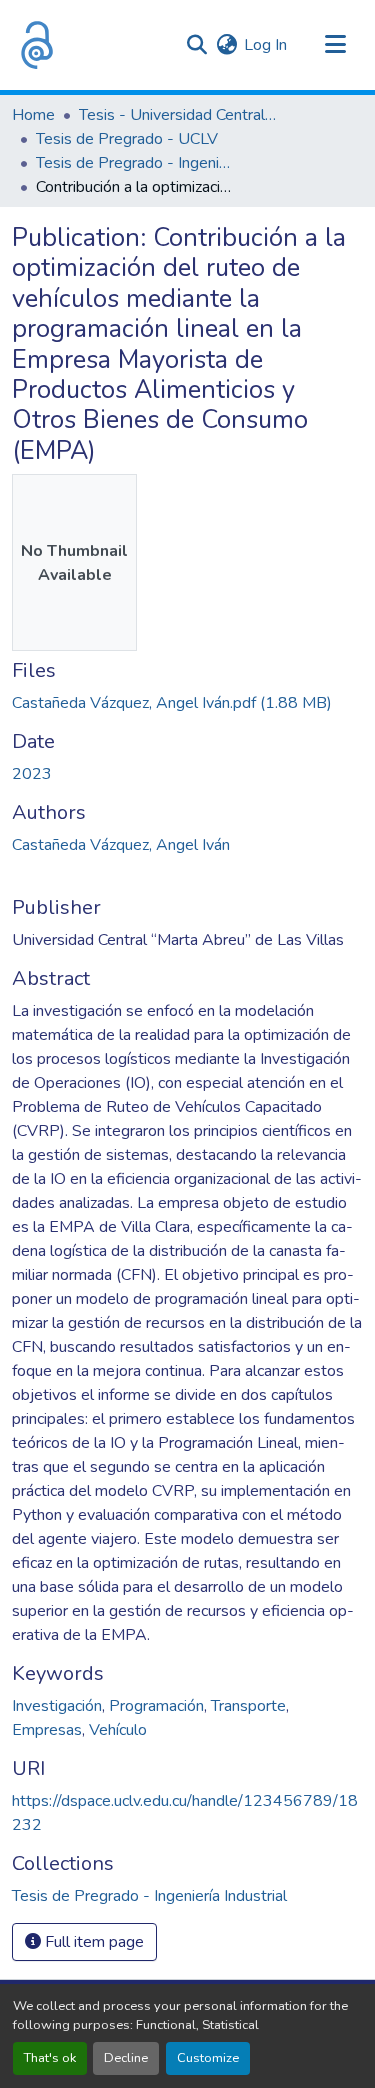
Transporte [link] (248, 1706)
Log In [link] (265, 45)
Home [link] (33, 115)
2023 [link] (32, 774)
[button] (37, 45)
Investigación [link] (57, 1706)
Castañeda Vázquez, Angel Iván (121, 845)
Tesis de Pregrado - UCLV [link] (127, 139)
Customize (208, 2058)
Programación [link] (156, 1706)
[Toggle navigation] (335, 45)
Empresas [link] (47, 1730)
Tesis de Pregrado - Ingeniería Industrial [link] (136, 163)
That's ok (50, 2058)
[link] (187, 703)
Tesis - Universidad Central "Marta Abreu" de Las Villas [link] (179, 115)
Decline (126, 2058)
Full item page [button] (92, 1942)
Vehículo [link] (118, 1730)
